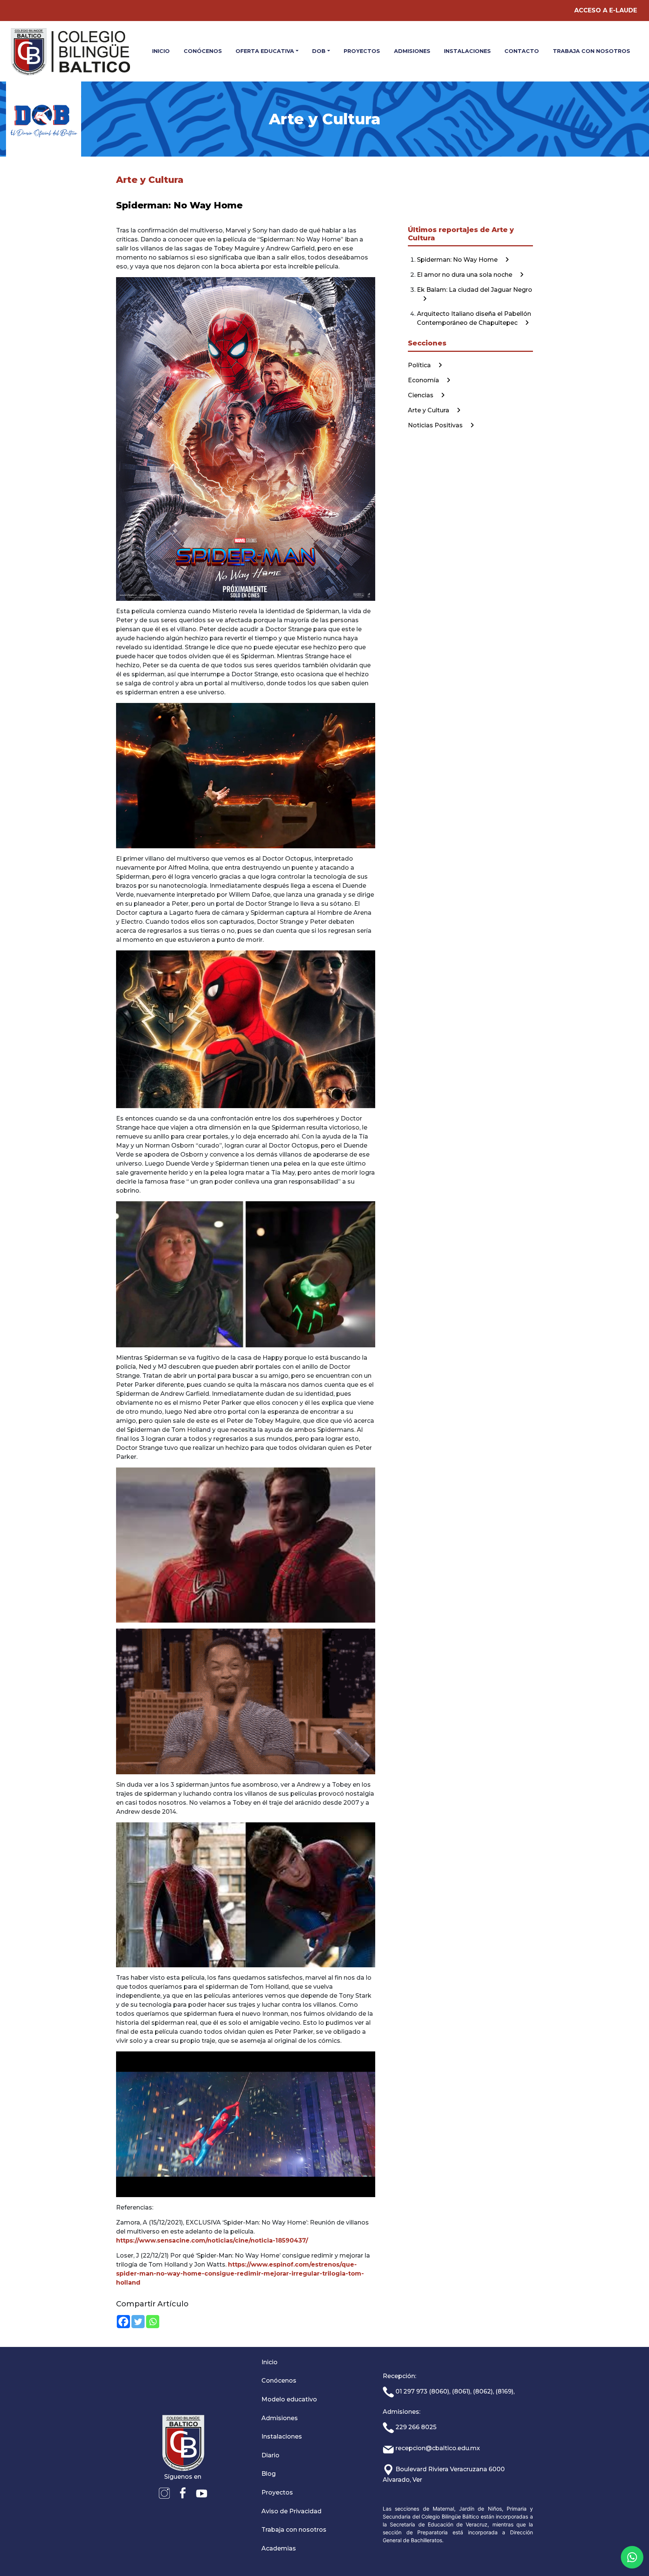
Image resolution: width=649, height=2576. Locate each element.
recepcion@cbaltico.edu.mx (437, 2448)
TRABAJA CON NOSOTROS (592, 51)
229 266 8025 (415, 2427)
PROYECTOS (362, 51)
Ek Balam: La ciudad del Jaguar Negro (475, 290)
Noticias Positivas (436, 425)
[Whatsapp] (153, 2322)
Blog (269, 2474)
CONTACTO (522, 51)
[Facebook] (123, 2322)
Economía (424, 380)
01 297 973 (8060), (422, 2391)
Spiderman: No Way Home (458, 260)
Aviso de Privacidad (291, 2511)
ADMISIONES (412, 51)
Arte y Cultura (429, 410)
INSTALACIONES (467, 51)
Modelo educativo (289, 2399)
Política (420, 365)
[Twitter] (138, 2322)
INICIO (161, 51)
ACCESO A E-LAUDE (606, 10)
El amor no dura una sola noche (465, 275)
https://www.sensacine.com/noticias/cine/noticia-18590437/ (212, 2240)
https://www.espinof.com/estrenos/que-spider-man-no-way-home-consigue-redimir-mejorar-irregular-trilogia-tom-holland (240, 2274)
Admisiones (280, 2418)
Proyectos (277, 2492)
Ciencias (421, 395)
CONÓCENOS (203, 51)
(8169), (505, 2391)
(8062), (483, 2391)
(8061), (462, 2391)
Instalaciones (282, 2436)
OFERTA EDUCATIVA (265, 51)
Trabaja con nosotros (294, 2530)
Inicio (269, 2362)
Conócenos (279, 2381)
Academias (279, 2548)
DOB (319, 51)
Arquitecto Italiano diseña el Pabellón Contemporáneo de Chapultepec (474, 318)
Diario (270, 2455)
